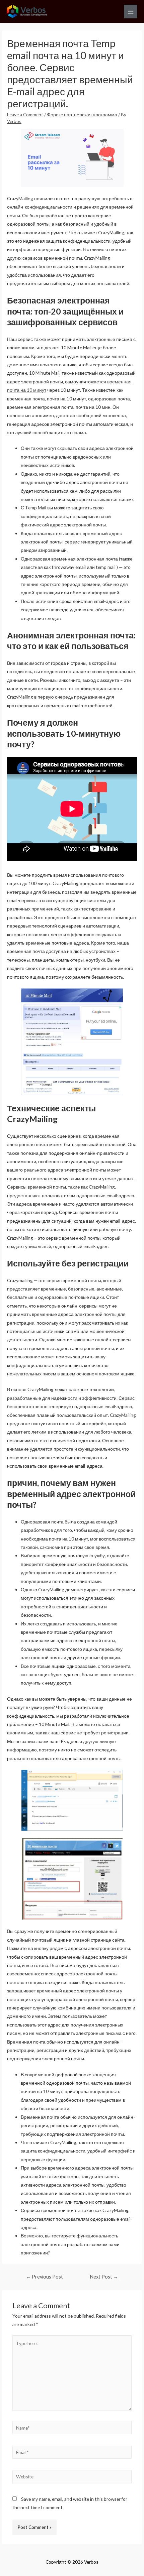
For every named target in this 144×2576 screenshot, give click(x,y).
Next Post (104, 2277)
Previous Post (44, 2277)
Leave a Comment (25, 114)
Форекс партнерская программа (82, 114)
